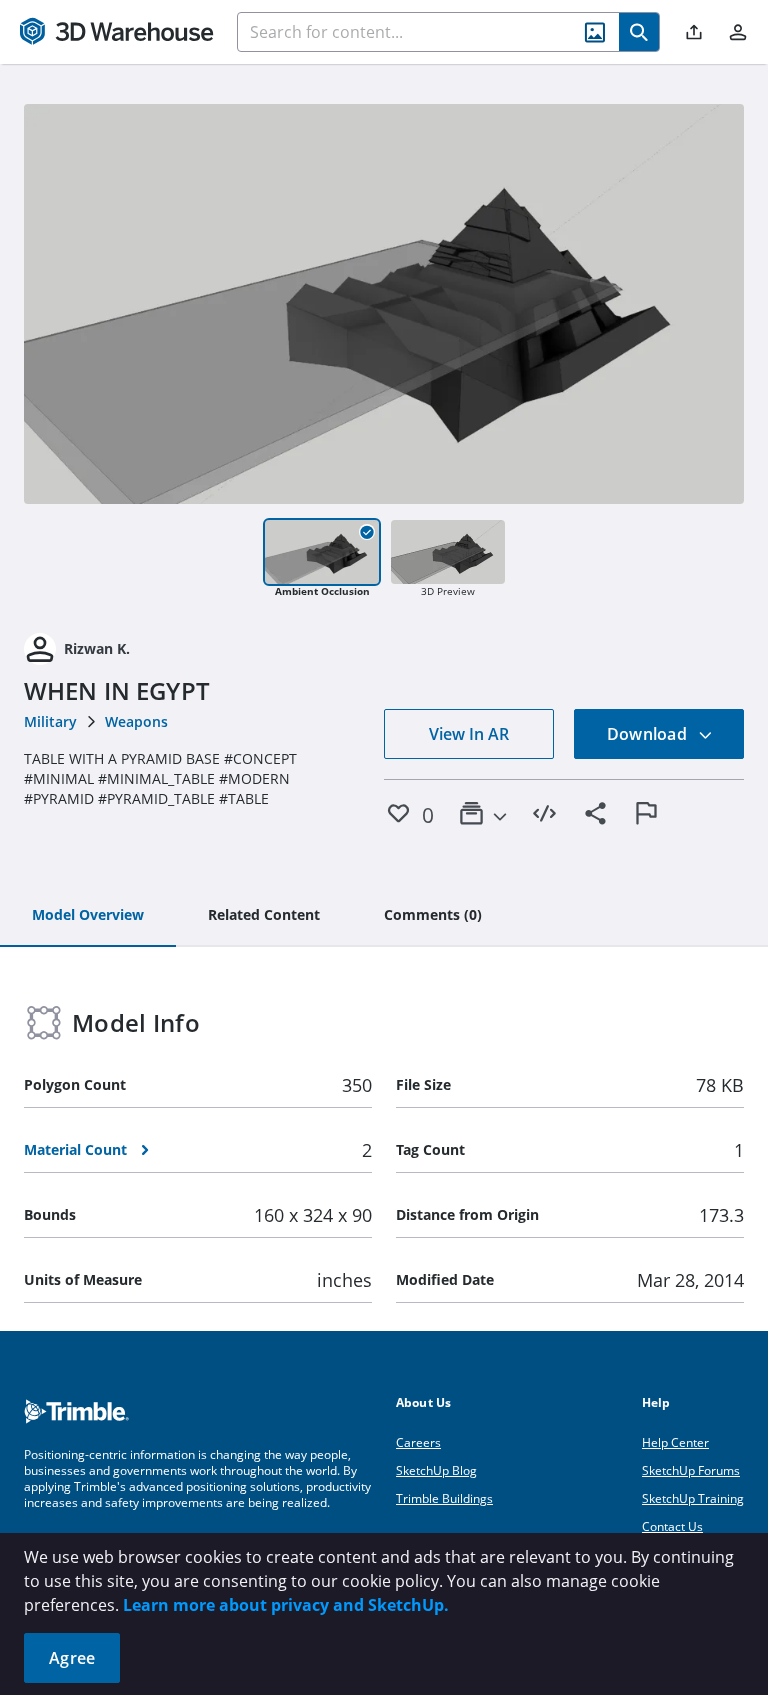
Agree (72, 1658)
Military (50, 721)
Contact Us (672, 1526)
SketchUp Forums (691, 1470)
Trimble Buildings (444, 1498)
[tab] (88, 916)
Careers (418, 1442)
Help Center (675, 1442)
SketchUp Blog (436, 1470)
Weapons (136, 721)
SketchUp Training (693, 1498)
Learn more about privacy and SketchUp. (286, 1605)
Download (649, 734)
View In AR (469, 734)
